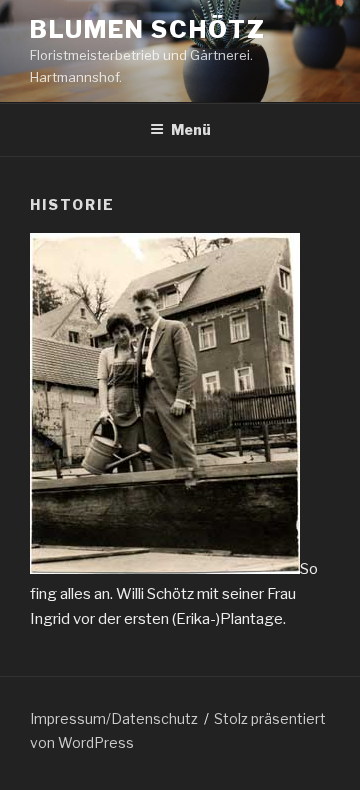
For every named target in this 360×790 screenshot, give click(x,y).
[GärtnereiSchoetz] (165, 569)
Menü (191, 129)
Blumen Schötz (148, 29)
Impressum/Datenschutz (114, 718)
